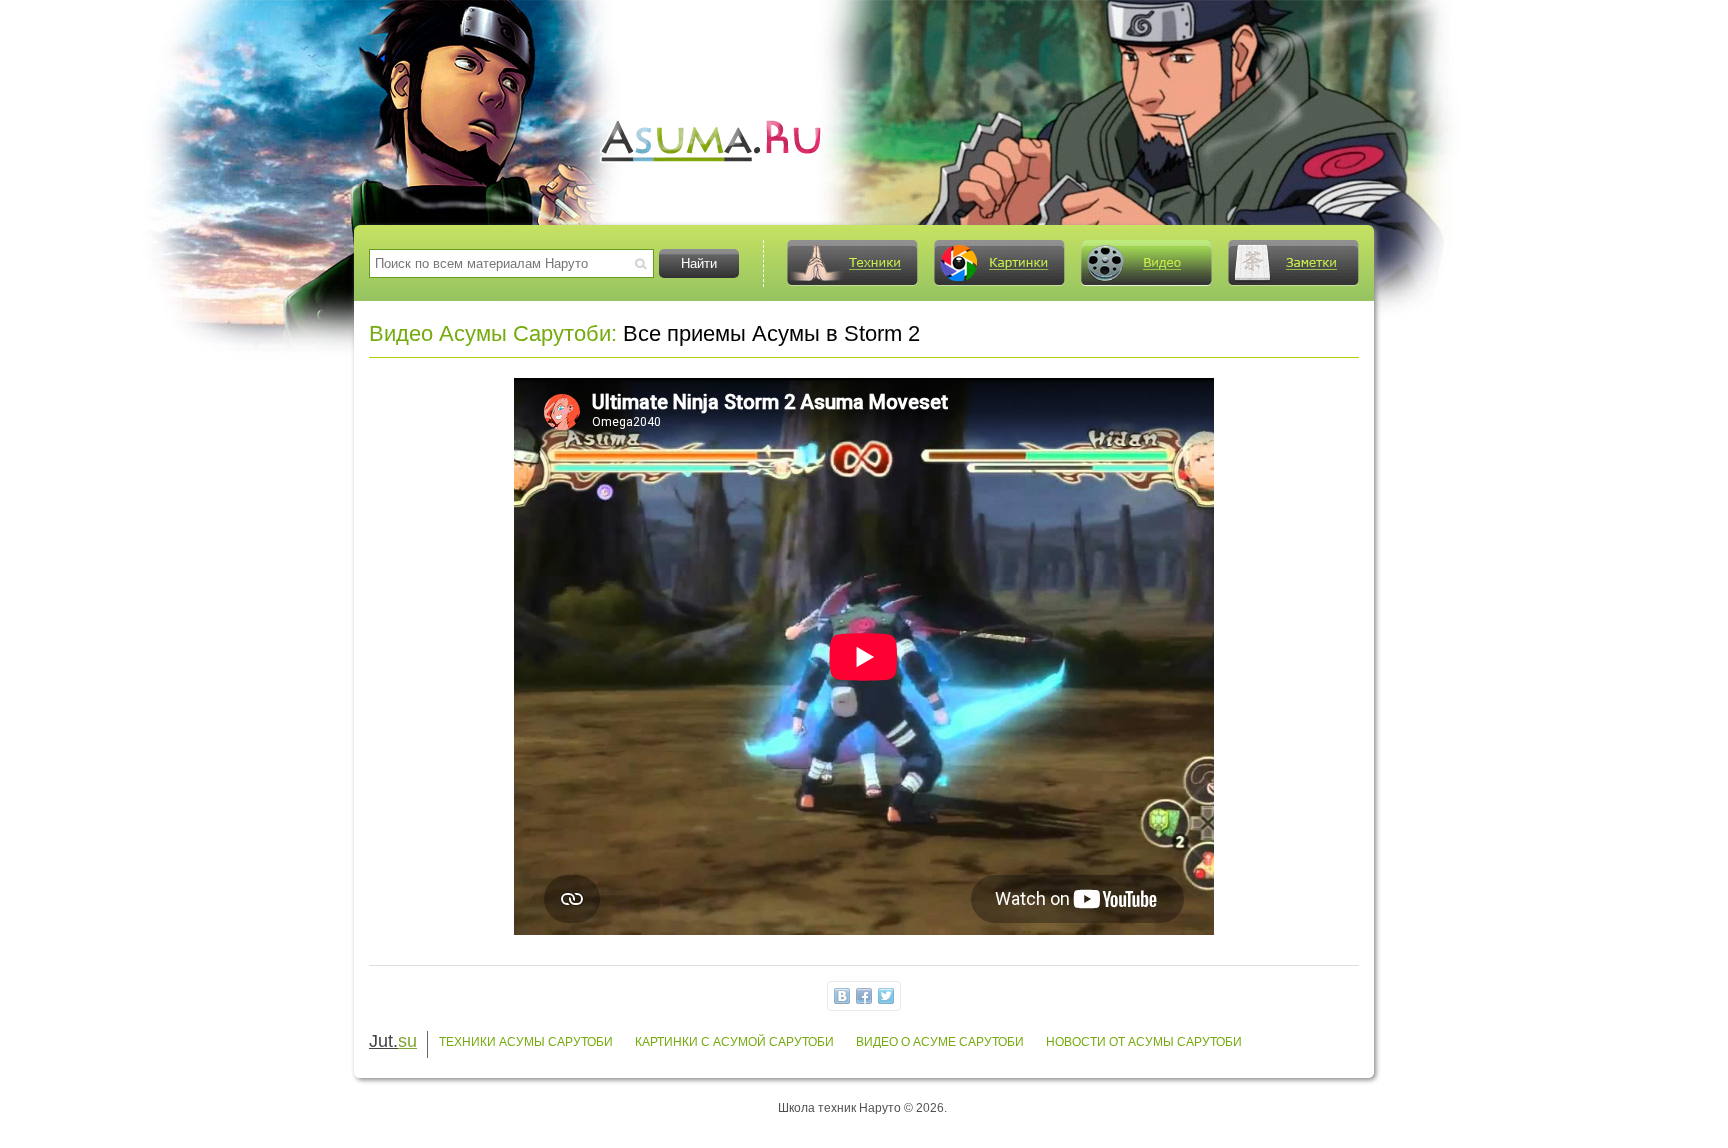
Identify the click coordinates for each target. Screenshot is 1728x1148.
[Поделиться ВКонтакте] (842, 996)
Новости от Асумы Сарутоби (1144, 1042)
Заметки (1293, 263)
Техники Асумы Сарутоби (526, 1042)
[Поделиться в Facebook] (864, 996)
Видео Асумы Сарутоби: (493, 333)
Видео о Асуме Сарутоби (940, 1042)
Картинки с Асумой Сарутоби (734, 1042)
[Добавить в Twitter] (886, 996)
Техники (852, 263)
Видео (1146, 263)
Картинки (999, 263)
